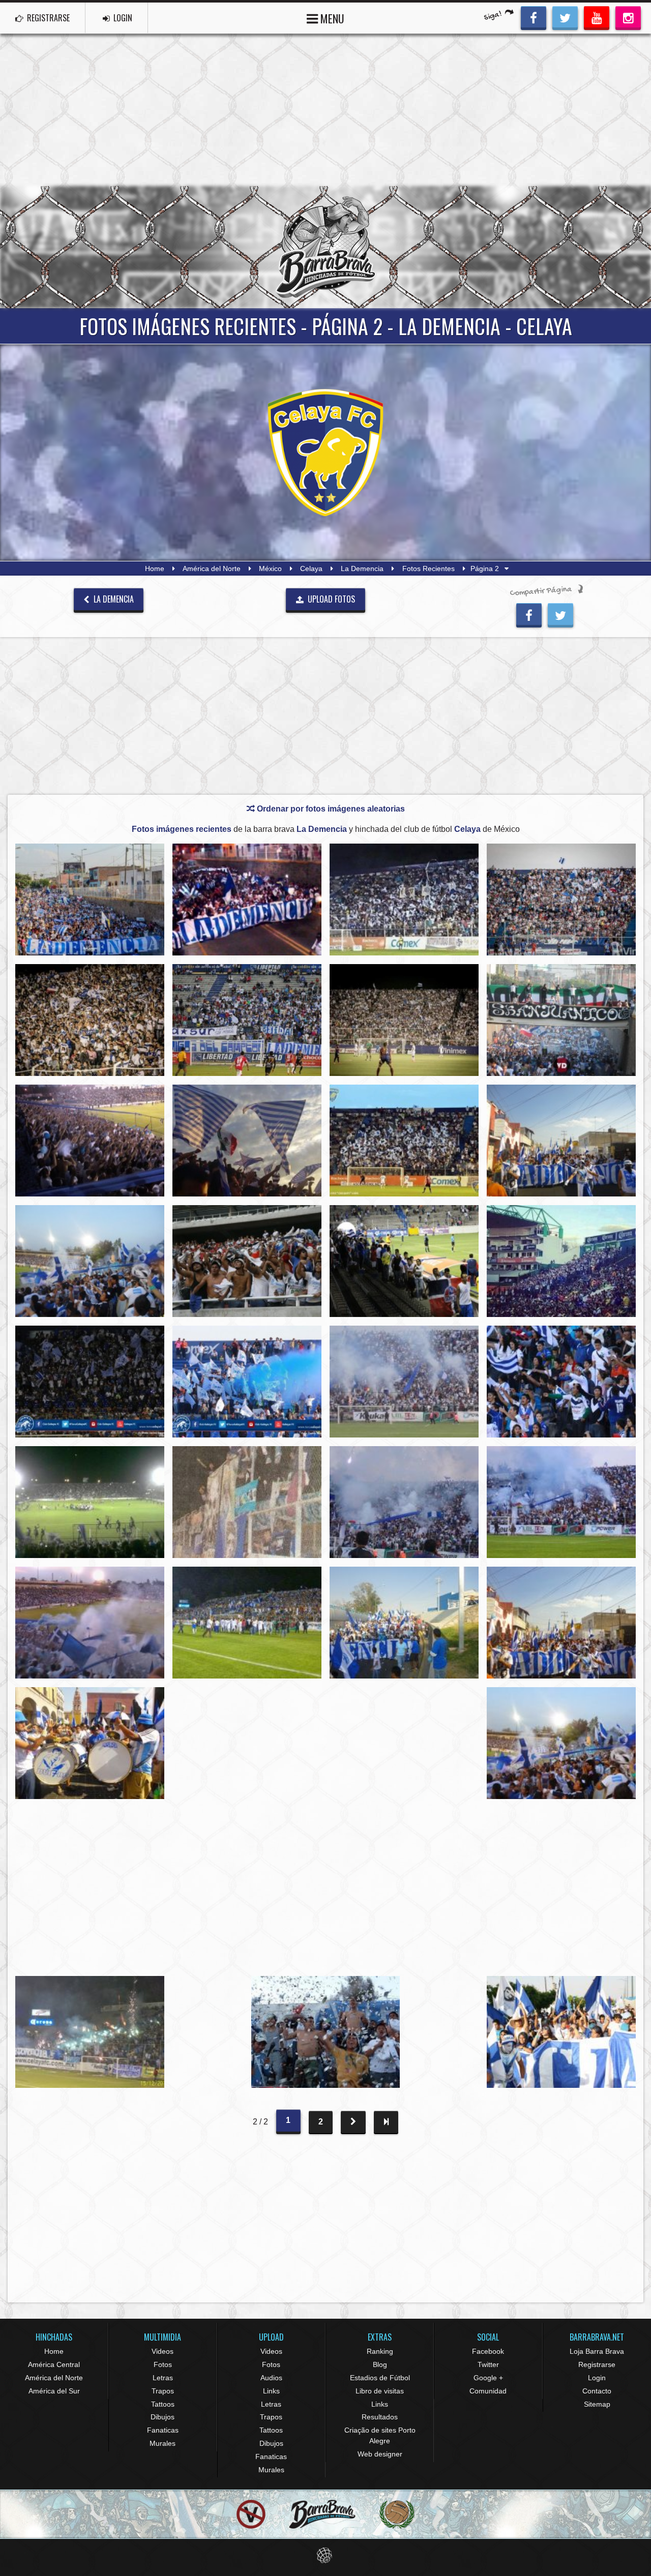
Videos (162, 2351)
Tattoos (163, 2404)
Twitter (488, 2364)
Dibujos (162, 2417)
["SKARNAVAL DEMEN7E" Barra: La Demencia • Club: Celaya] (90, 900)
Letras (163, 2378)
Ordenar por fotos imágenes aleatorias (330, 809)
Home (155, 568)
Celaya (311, 568)
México (270, 568)
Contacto (597, 2391)
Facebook (488, 2351)
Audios (271, 2378)
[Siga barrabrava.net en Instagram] (628, 17)
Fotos (163, 2364)
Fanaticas (163, 2430)
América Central (54, 2364)
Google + (488, 2378)
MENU (331, 18)
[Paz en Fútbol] (251, 2515)
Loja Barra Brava (597, 2351)
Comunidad (488, 2391)
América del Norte (212, 568)
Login (597, 2378)
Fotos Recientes (428, 568)
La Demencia (362, 568)
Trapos (163, 2391)
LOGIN (122, 18)
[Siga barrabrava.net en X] (565, 17)
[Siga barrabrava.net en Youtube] (597, 17)
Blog (380, 2364)
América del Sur (54, 2391)
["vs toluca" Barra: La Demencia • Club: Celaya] (247, 1382)
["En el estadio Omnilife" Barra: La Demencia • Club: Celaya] (247, 1261)
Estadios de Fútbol (380, 2378)
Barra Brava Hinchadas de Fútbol (325, 247)
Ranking (380, 2351)
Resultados (380, 2417)
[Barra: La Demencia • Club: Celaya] (404, 900)
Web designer (380, 2454)
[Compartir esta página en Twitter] (560, 614)
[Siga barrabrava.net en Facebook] (534, 17)
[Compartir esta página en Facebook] (529, 614)
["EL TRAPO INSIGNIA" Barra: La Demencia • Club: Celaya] (247, 900)
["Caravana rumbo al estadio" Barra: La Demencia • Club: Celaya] (561, 1141)
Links (271, 2391)
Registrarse (597, 2364)
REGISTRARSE (47, 18)
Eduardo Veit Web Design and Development (326, 2555)
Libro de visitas (380, 2391)
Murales (162, 2443)
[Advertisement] (325, 110)
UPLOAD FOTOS (330, 599)
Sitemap (597, 2404)
